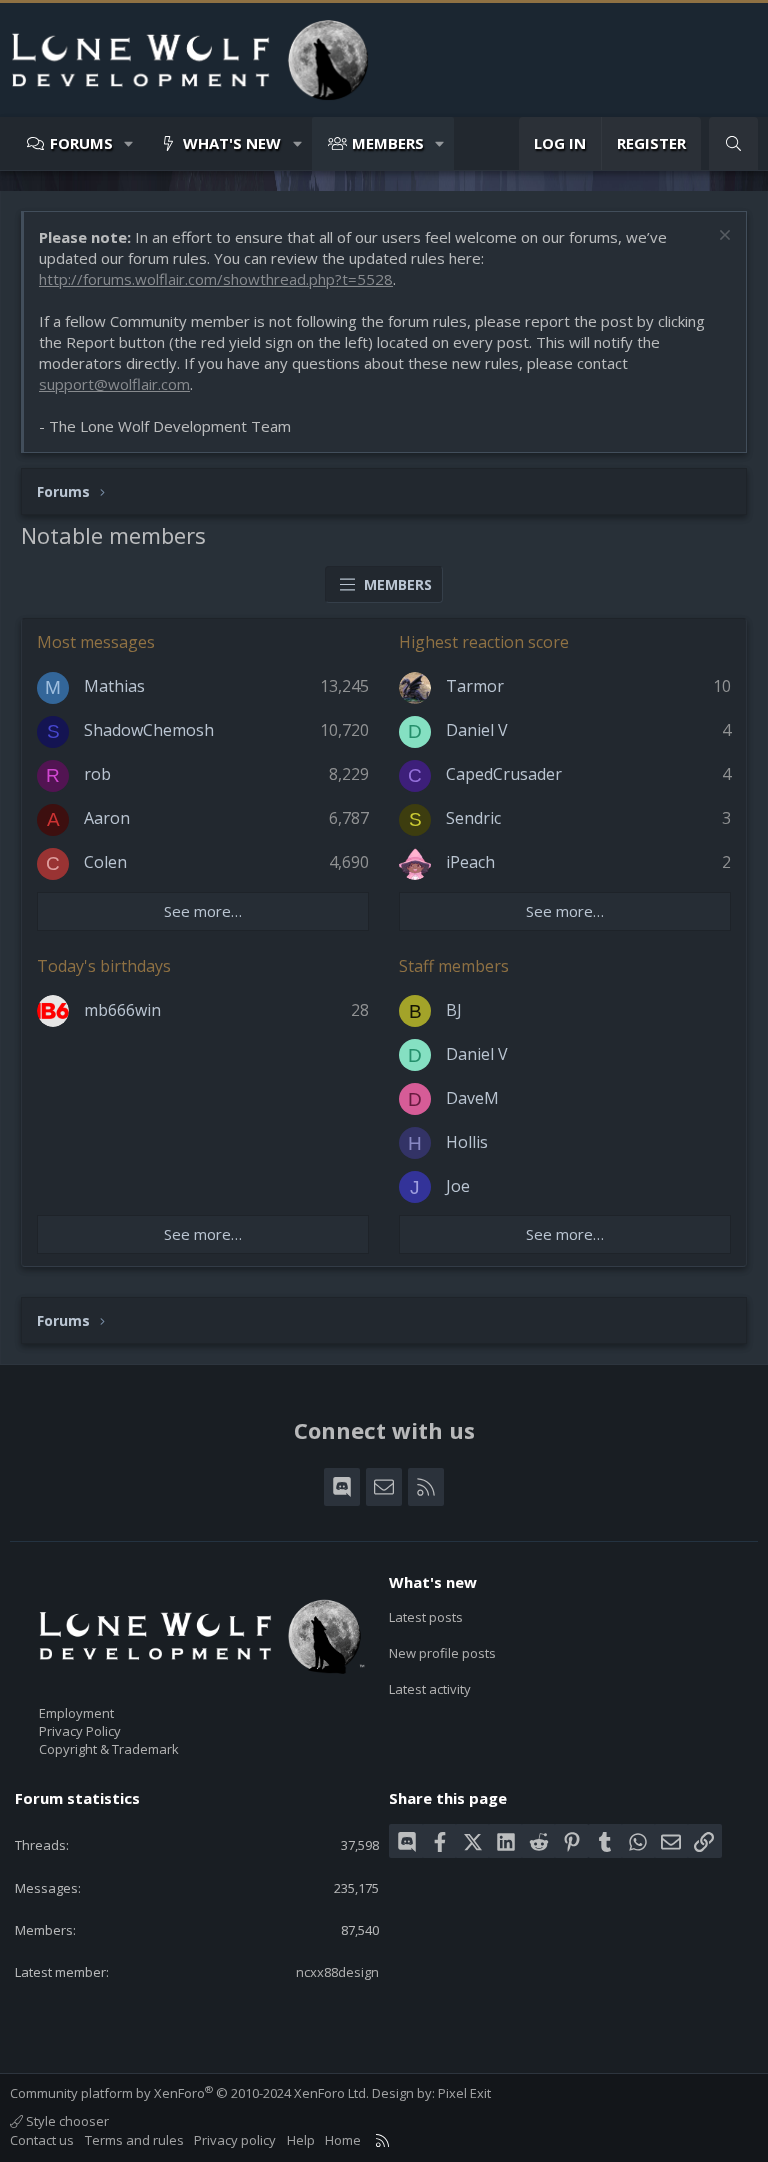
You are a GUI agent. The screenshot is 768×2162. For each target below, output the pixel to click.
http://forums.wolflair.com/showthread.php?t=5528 (216, 279)
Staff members (454, 966)
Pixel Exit (464, 2093)
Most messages (96, 642)
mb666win (122, 1010)
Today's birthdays (104, 966)
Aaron (107, 818)
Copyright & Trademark (109, 1749)
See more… (203, 911)
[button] (129, 143)
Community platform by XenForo (189, 2093)
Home (343, 2140)
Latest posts (426, 1617)
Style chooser (66, 2121)
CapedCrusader (504, 774)
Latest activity (430, 1689)
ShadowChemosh (149, 730)
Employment (76, 1713)
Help (301, 2140)
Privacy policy (235, 2140)
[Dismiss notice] (722, 237)
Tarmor (475, 686)
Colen (105, 862)
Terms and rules (134, 2140)
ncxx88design (337, 1972)
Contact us (42, 2140)
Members (388, 143)
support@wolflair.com (114, 384)
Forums (81, 143)
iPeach (470, 862)
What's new (232, 143)
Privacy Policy (80, 1731)
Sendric (473, 818)
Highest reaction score (484, 642)
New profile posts (442, 1653)
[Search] (733, 143)
